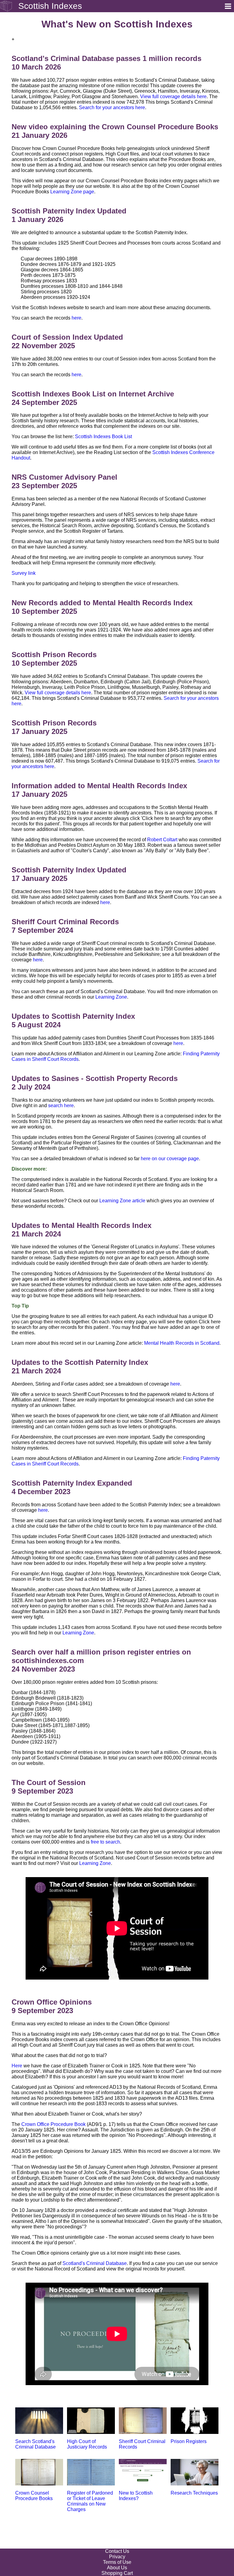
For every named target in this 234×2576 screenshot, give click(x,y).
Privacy (117, 2557)
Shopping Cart (117, 2573)
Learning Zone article (122, 1201)
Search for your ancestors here (112, 107)
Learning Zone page (72, 192)
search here (61, 1106)
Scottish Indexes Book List (103, 436)
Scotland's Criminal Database (95, 2263)
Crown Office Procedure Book (53, 2124)
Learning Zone (111, 997)
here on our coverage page (170, 1159)
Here (17, 2066)
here (76, 318)
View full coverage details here (173, 97)
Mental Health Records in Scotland (182, 1343)
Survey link (24, 573)
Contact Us (117, 2551)
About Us (117, 2568)
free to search (105, 1842)
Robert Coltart (162, 840)
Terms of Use (117, 2562)
